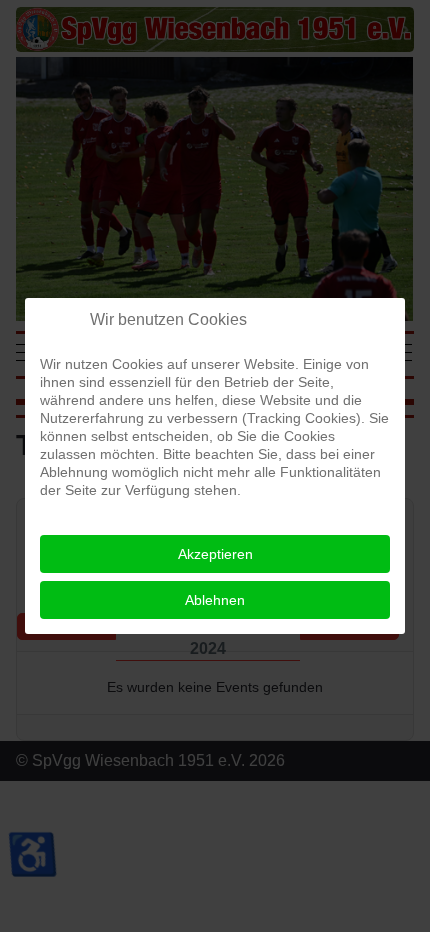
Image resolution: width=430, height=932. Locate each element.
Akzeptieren (215, 554)
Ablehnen (215, 600)
